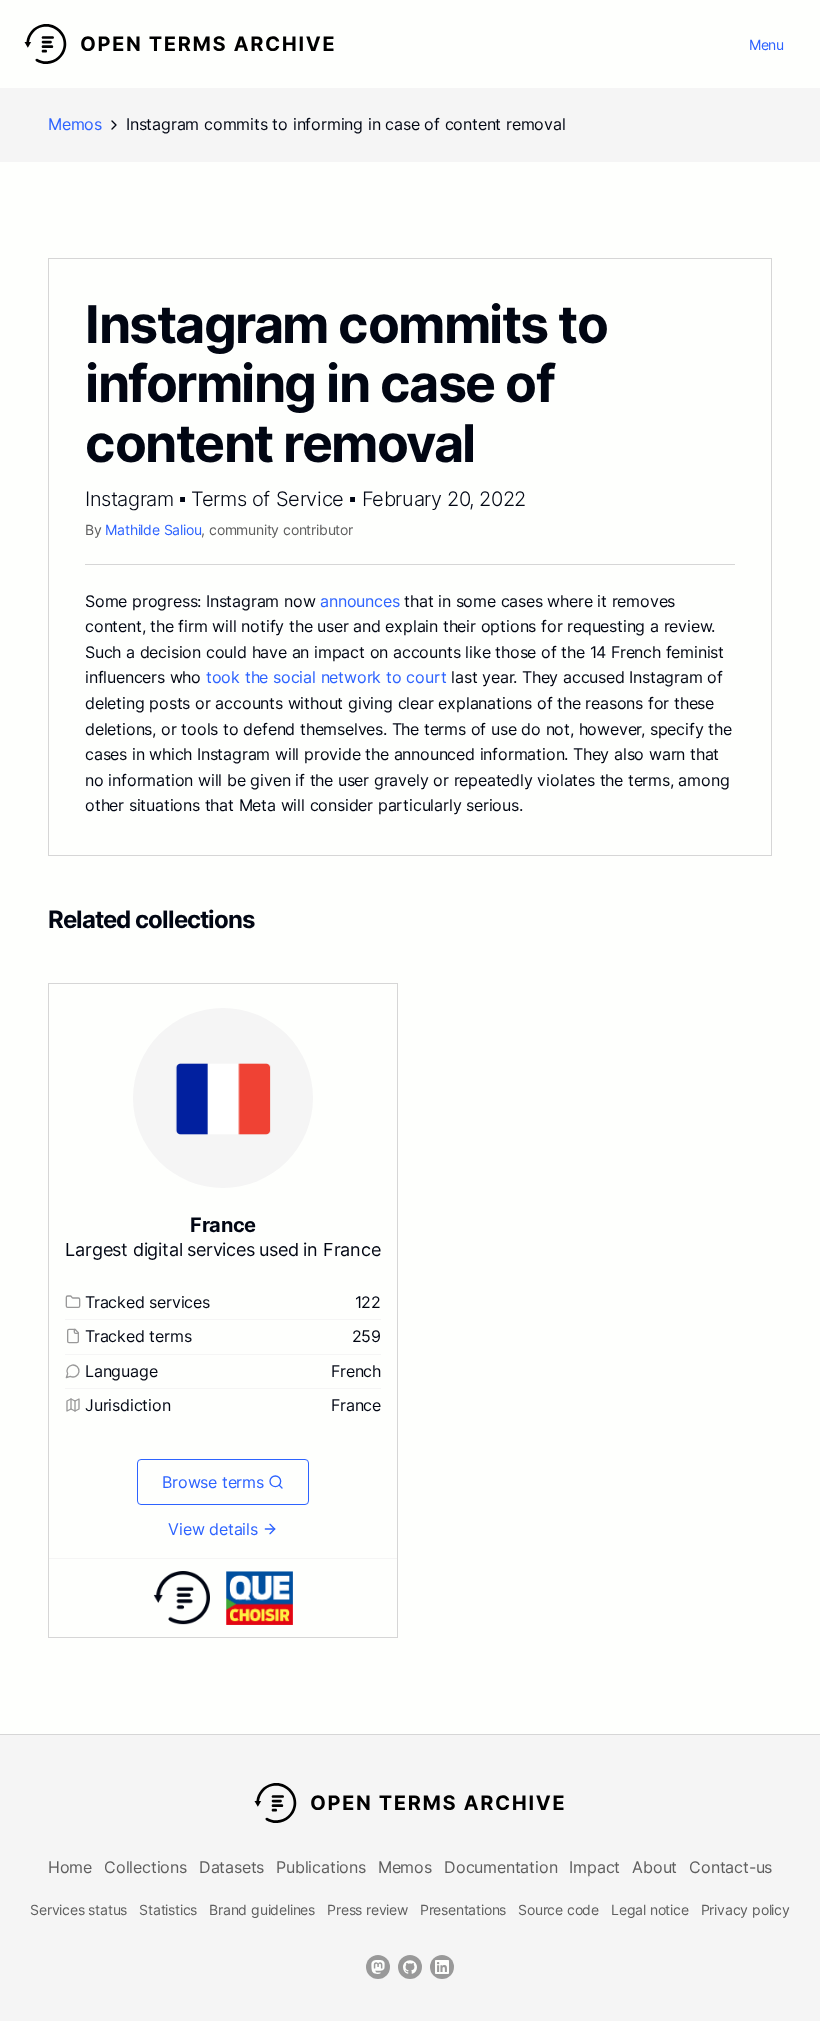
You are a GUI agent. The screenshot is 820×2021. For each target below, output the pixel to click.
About (654, 1867)
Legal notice (650, 1909)
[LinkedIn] (442, 1967)
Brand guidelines (262, 1909)
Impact (594, 1867)
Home (70, 1867)
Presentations (463, 1909)
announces (359, 601)
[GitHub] (410, 1967)
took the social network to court (326, 677)
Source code (558, 1909)
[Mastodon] (378, 1967)
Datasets (231, 1867)
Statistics (168, 1909)
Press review (367, 1909)
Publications (321, 1867)
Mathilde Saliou (153, 529)
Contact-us (730, 1867)
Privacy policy (745, 1909)
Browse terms (213, 1482)
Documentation (500, 1867)
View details (213, 1529)
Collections (145, 1867)
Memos (75, 124)
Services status (78, 1909)
